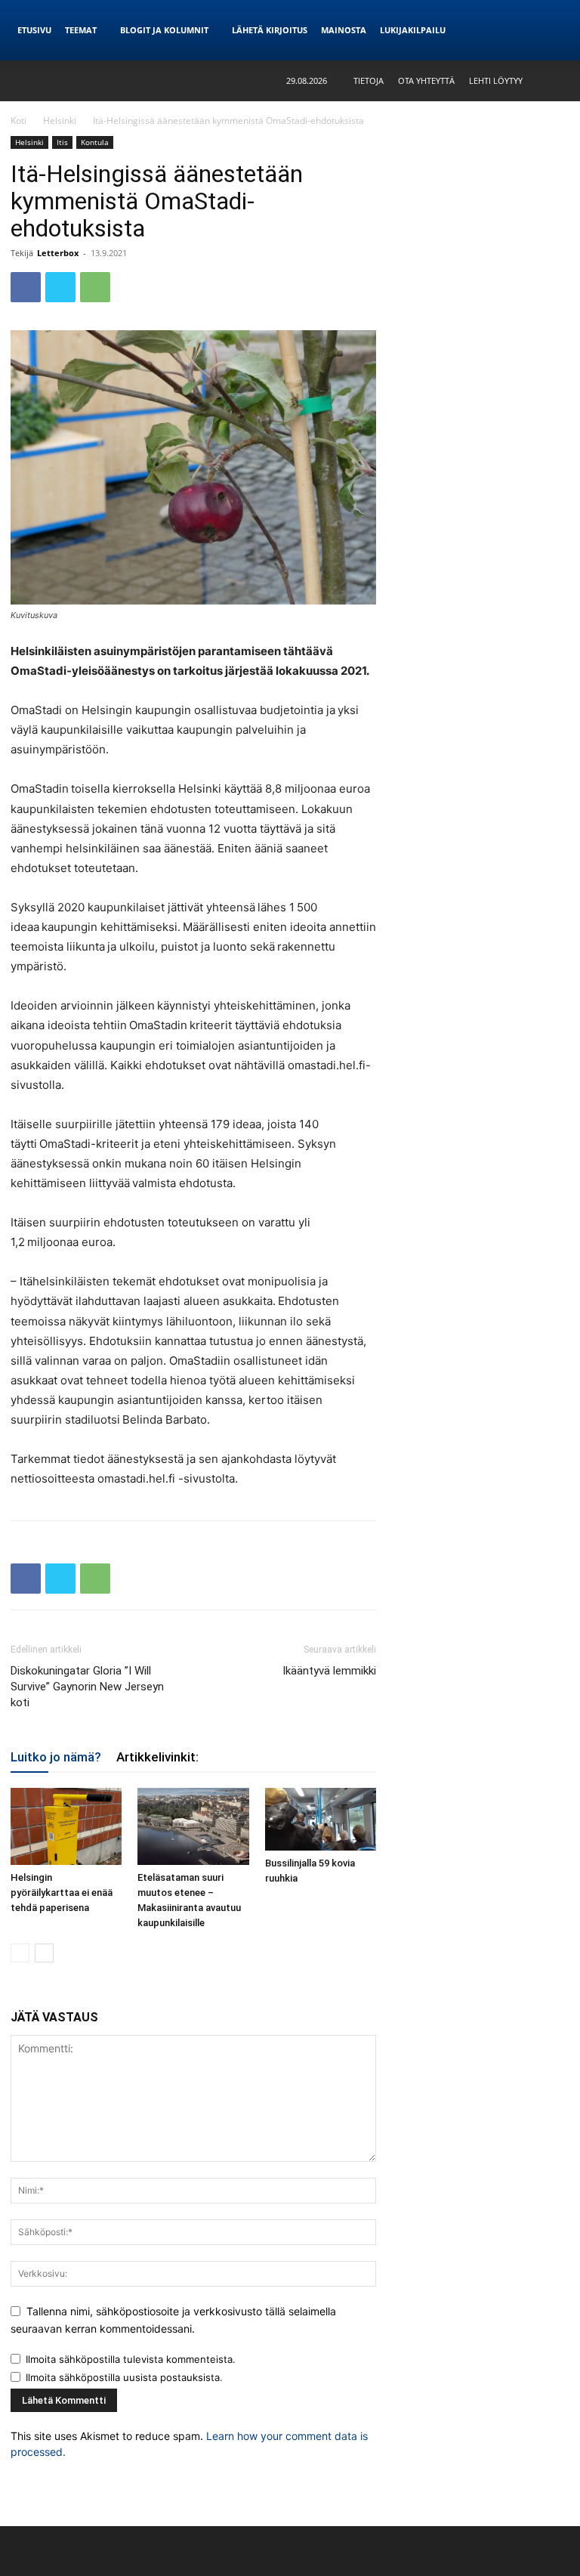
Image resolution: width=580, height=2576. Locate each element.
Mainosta (344, 30)
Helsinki (60, 121)
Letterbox (58, 253)
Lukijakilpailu (413, 30)
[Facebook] (26, 287)
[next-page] (44, 1953)
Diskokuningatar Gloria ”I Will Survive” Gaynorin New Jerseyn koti (87, 1687)
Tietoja (369, 80)
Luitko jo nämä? (56, 1757)
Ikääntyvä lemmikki (329, 1671)
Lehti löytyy (496, 80)
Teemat (81, 30)
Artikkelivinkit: (157, 1757)
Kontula (95, 142)
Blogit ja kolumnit (164, 30)
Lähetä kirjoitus (270, 30)
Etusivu (34, 30)
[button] (558, 80)
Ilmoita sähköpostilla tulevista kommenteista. (131, 2359)
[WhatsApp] (95, 287)
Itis (62, 142)
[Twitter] (60, 287)
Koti (19, 121)
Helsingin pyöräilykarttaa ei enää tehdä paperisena (62, 1893)
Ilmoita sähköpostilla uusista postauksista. (124, 2377)
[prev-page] (20, 1953)
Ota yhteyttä (426, 80)
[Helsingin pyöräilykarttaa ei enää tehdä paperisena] (66, 1826)
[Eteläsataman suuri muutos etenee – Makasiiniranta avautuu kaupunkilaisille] (193, 1826)
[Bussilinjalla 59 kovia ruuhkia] (321, 1819)
